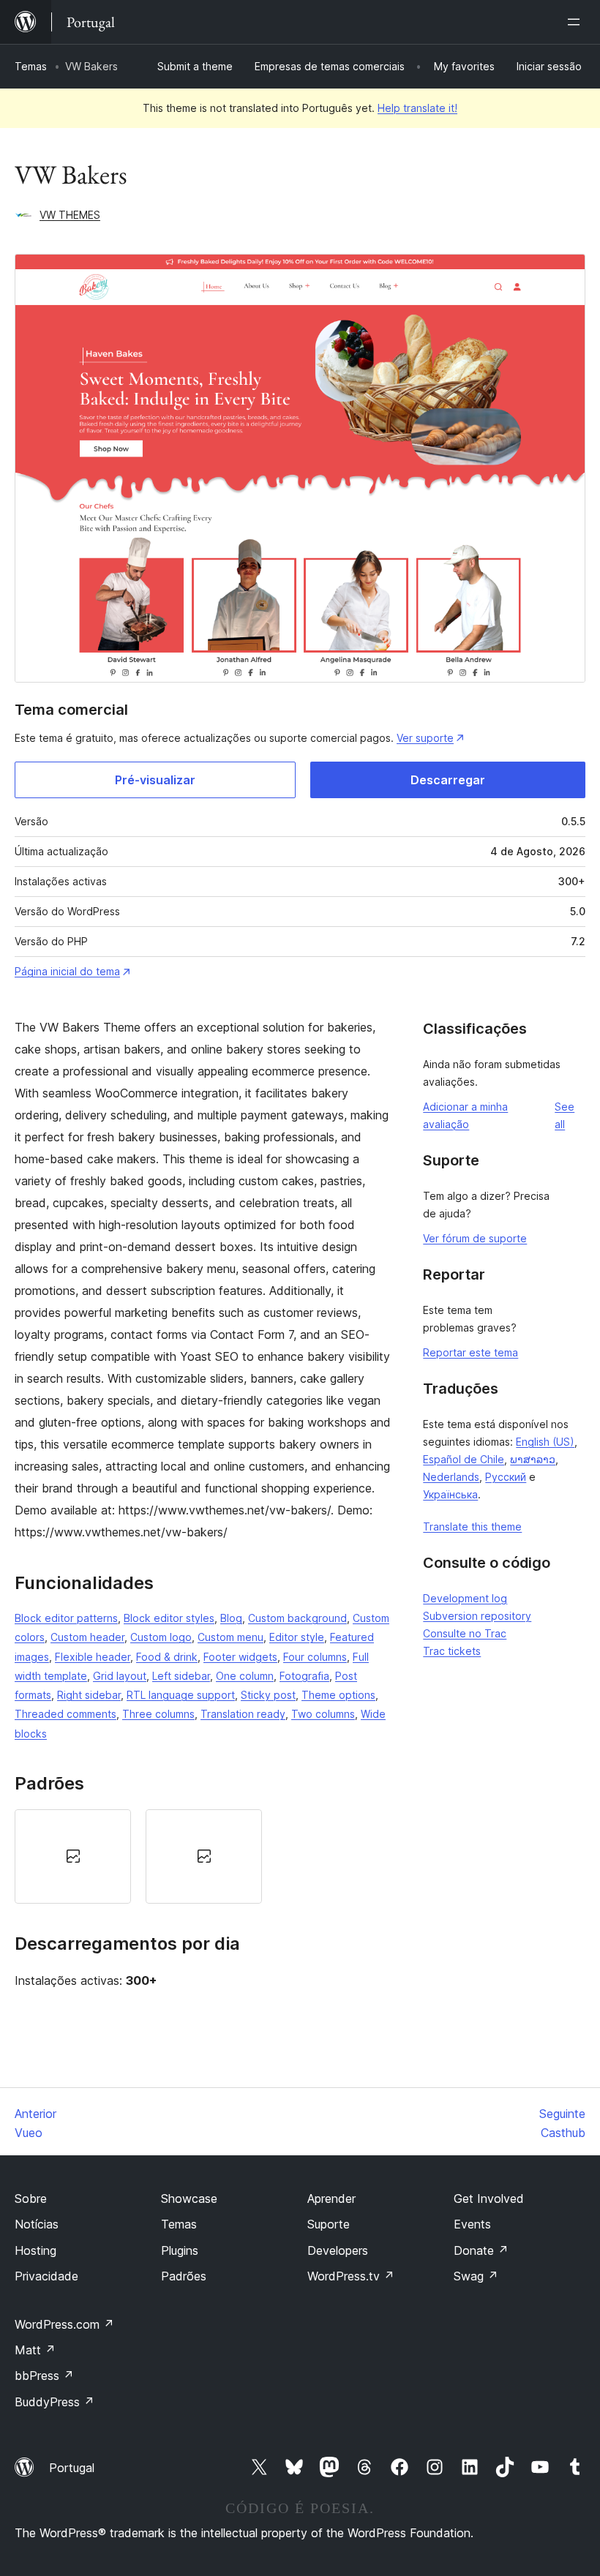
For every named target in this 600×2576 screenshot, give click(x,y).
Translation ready (243, 1714)
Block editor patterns (66, 1618)
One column (245, 1676)
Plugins (180, 2250)
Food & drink (167, 1657)
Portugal (72, 2468)
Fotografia (304, 1676)
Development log (465, 1598)
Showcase (189, 2198)
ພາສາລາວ (533, 1459)
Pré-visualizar (155, 780)
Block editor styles (169, 1618)
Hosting (35, 2250)
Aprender (331, 2198)
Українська (450, 1494)
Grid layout (120, 1676)
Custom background (297, 1618)
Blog (231, 1618)
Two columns (323, 1714)
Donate (481, 2250)
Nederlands (451, 1477)
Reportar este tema (470, 1352)
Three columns (158, 1714)
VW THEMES (70, 215)
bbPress (44, 2376)
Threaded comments (65, 1714)
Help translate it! (417, 108)
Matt (35, 2350)
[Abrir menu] (577, 22)
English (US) (545, 1442)
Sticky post (268, 1695)
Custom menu (230, 1637)
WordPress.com (64, 2324)
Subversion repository (477, 1616)
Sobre (31, 2198)
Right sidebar (89, 1695)
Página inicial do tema (67, 971)
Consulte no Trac (465, 1633)
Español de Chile (464, 1459)
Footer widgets (240, 1657)
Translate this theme (472, 1527)
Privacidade (46, 2276)
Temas (31, 66)
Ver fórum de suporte (475, 1238)
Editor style (297, 1637)
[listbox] (204, 1856)
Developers (338, 2250)
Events (472, 2224)
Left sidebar (181, 1676)
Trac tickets (452, 1651)
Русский (506, 1477)
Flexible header (93, 1657)
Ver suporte (425, 738)
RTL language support (181, 1695)
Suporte (329, 2224)
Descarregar (448, 780)
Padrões (184, 2276)
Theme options (338, 1695)
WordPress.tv (351, 2276)
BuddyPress (55, 2402)
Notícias (37, 2224)
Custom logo (161, 1637)
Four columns (315, 1657)
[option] (73, 1856)
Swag (476, 2276)
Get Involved (489, 2198)
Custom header (87, 1637)
